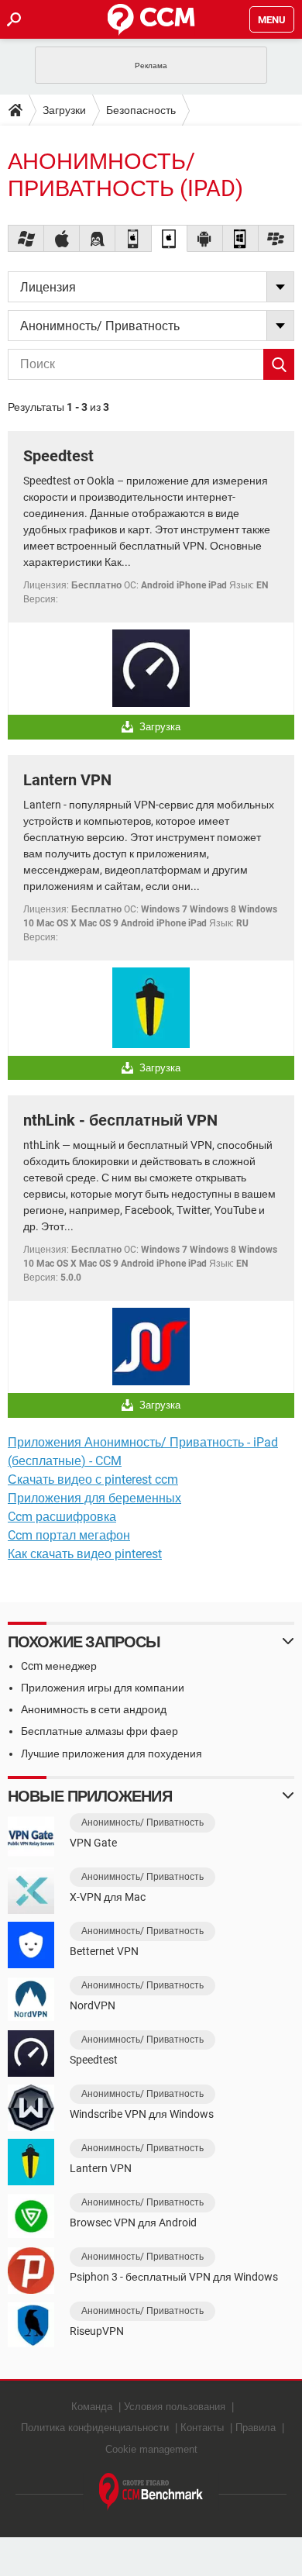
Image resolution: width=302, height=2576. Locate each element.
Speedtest (58, 456)
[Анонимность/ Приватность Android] (205, 238)
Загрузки (64, 110)
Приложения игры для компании (103, 1688)
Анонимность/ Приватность (142, 1823)
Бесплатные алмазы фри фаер (100, 1731)
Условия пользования (175, 2407)
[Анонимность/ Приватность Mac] (62, 238)
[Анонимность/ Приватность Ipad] (170, 238)
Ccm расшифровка (62, 1517)
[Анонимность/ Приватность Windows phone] (241, 238)
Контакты (202, 2428)
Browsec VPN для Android (133, 2223)
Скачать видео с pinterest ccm (93, 1479)
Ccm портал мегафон (69, 1535)
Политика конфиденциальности (95, 2428)
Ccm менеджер (59, 1666)
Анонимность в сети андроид (94, 1709)
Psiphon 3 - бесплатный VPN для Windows (174, 2277)
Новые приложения (90, 1796)
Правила (256, 2428)
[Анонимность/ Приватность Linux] (98, 238)
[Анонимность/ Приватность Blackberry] (276, 238)
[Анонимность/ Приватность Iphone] (133, 238)
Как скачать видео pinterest (85, 1554)
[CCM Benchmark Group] (151, 2492)
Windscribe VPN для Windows (142, 2114)
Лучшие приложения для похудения (112, 1754)
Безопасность (141, 110)
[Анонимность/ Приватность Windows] (26, 238)
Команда (92, 2407)
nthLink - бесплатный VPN (120, 1120)
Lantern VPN (67, 780)
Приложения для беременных (94, 1498)
